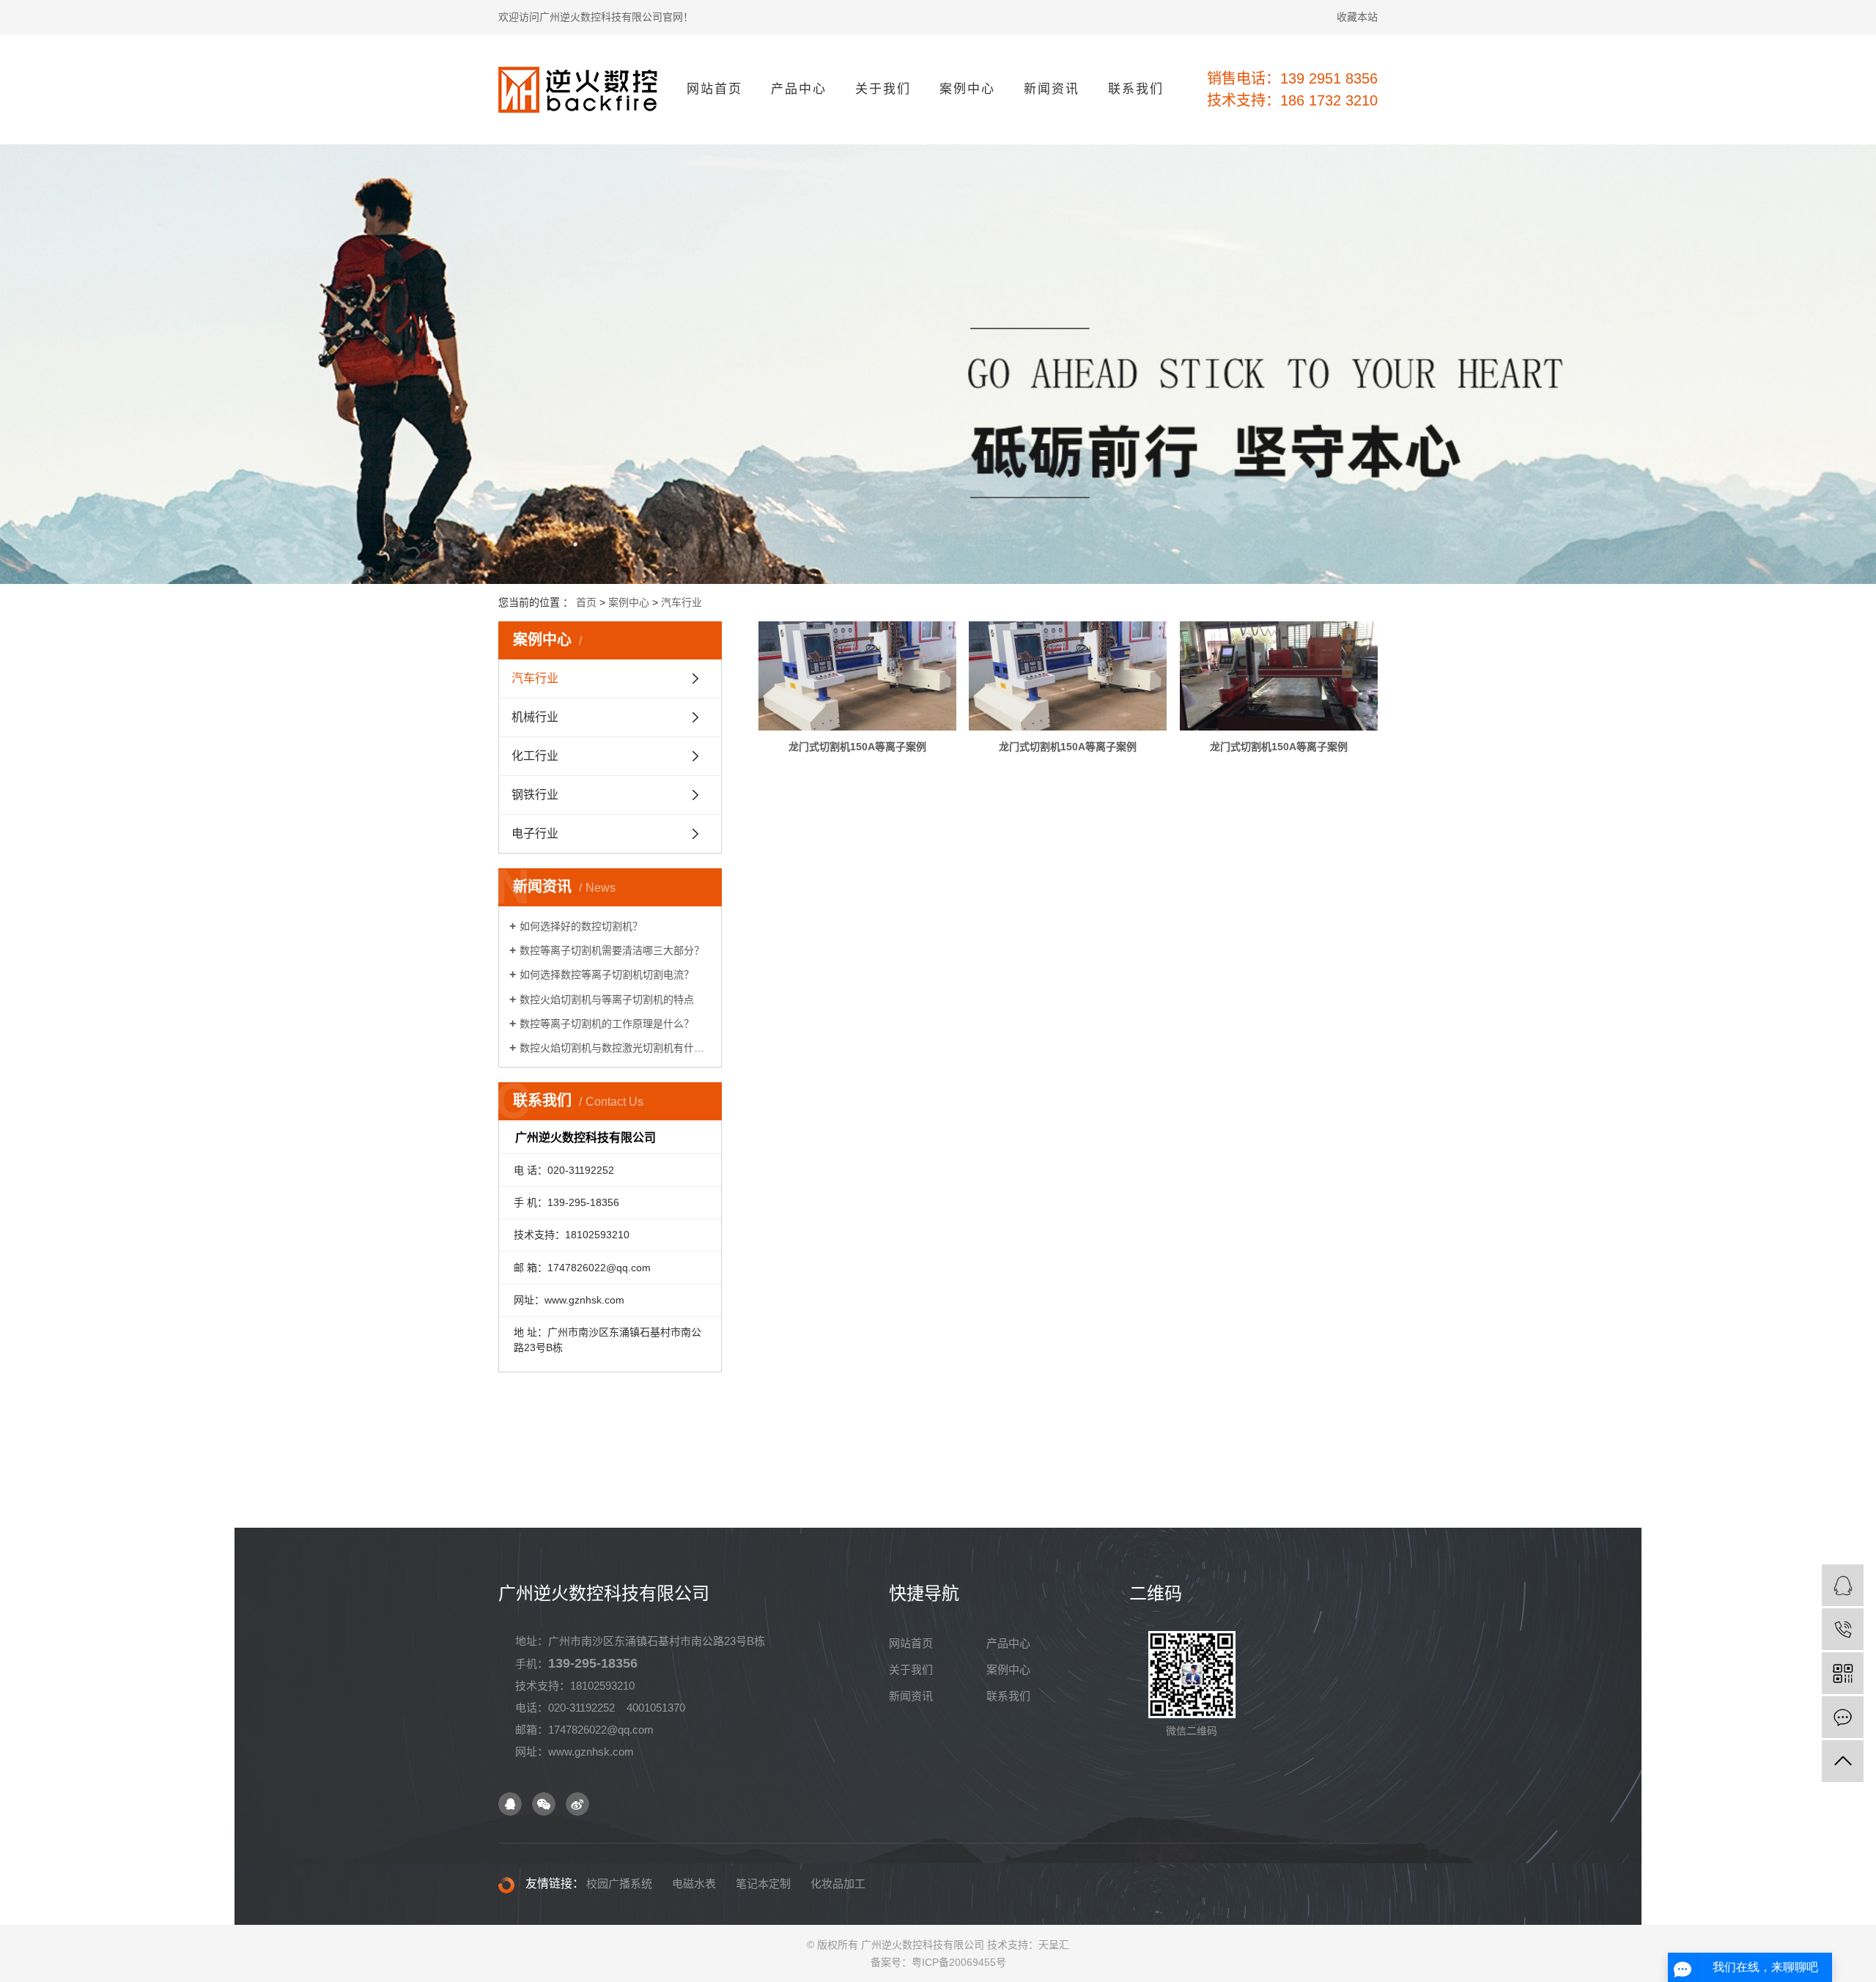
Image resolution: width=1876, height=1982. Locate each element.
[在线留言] (1843, 1717)
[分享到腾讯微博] (510, 1804)
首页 (586, 602)
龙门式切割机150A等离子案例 (857, 747)
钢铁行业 (535, 795)
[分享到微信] (544, 1804)
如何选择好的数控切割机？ (581, 926)
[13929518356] (1843, 1629)
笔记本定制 (763, 1883)
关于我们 (883, 89)
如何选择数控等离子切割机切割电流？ (607, 975)
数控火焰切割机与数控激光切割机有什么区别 (615, 1048)
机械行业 (535, 717)
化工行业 (535, 756)
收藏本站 (1357, 17)
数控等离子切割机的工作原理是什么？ (607, 1024)
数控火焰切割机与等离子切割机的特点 (607, 999)
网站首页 (714, 89)
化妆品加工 (838, 1883)
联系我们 (1136, 89)
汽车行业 (682, 602)
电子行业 (535, 833)
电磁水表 (694, 1883)
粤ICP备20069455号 (959, 1962)
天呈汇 (1054, 1945)
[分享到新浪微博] (577, 1804)
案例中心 (967, 89)
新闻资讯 (1052, 89)
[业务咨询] (1843, 1585)
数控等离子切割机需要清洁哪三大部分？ (612, 950)
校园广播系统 (619, 1883)
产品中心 (799, 89)
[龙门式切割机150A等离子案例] (857, 676)
